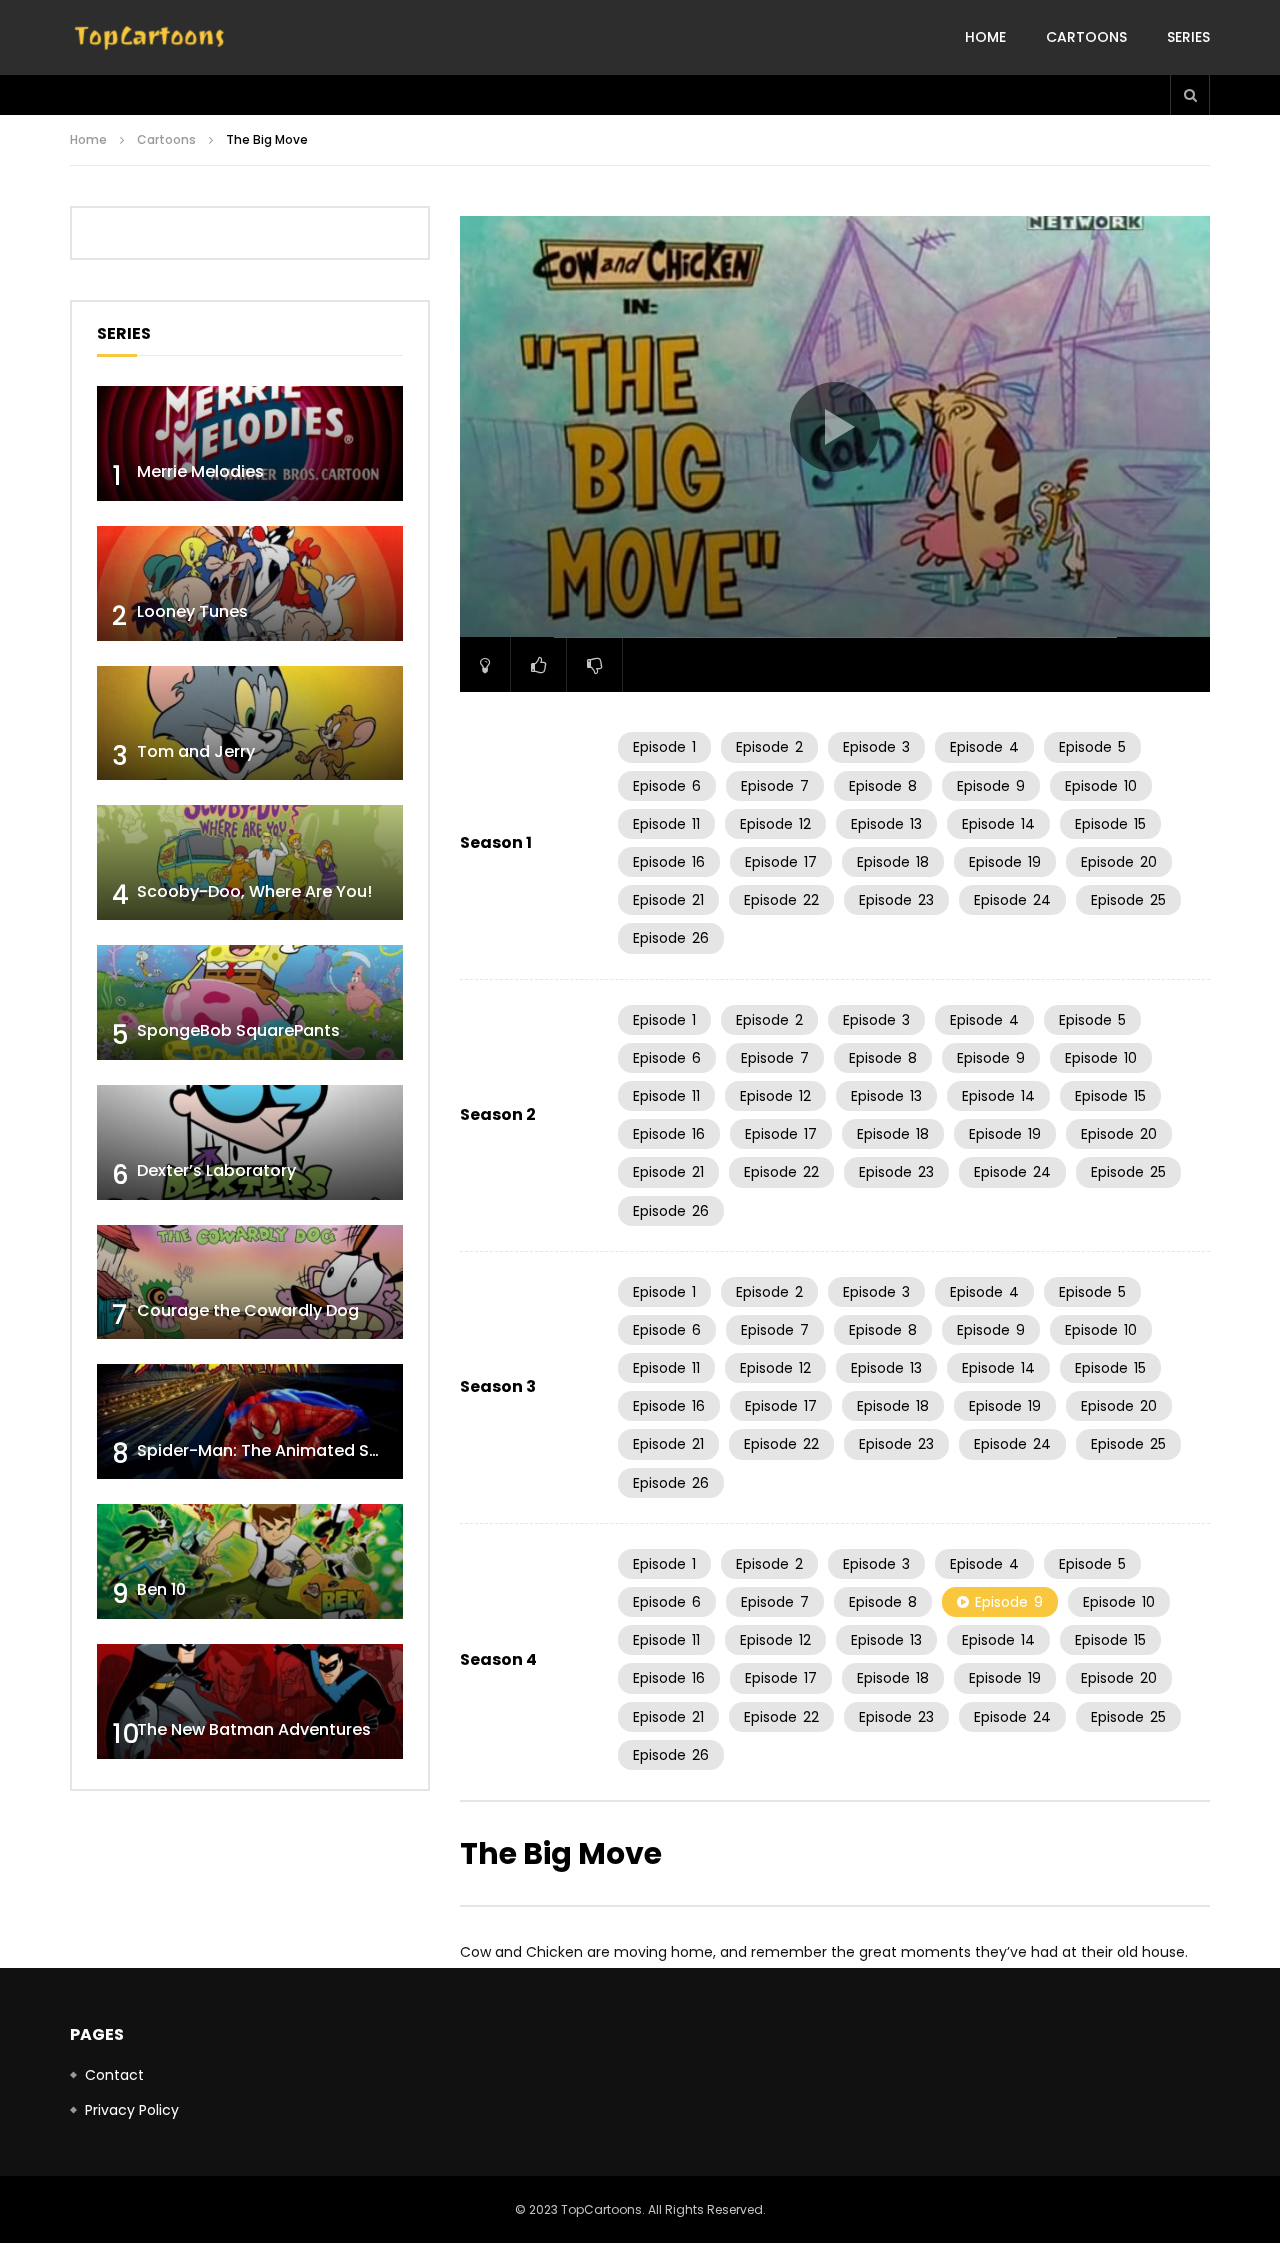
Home (985, 37)
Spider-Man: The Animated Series (272, 1450)
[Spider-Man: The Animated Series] (250, 1421)
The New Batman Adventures (254, 1729)
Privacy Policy (132, 2110)
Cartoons (1086, 37)
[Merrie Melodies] (250, 443)
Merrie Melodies (200, 471)
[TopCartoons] (150, 38)
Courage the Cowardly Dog (248, 1310)
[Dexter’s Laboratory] (250, 1142)
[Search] (1190, 95)
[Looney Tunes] (250, 583)
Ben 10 (161, 1589)
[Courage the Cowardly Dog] (250, 1282)
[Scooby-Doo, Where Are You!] (250, 862)
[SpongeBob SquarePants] (250, 1002)
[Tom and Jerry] (250, 723)
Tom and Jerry (196, 751)
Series (1188, 37)
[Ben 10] (250, 1561)
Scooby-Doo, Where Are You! (254, 891)
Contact (114, 2075)
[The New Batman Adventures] (250, 1701)
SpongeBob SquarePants (238, 1030)
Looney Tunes (192, 611)
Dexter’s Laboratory (216, 1170)
